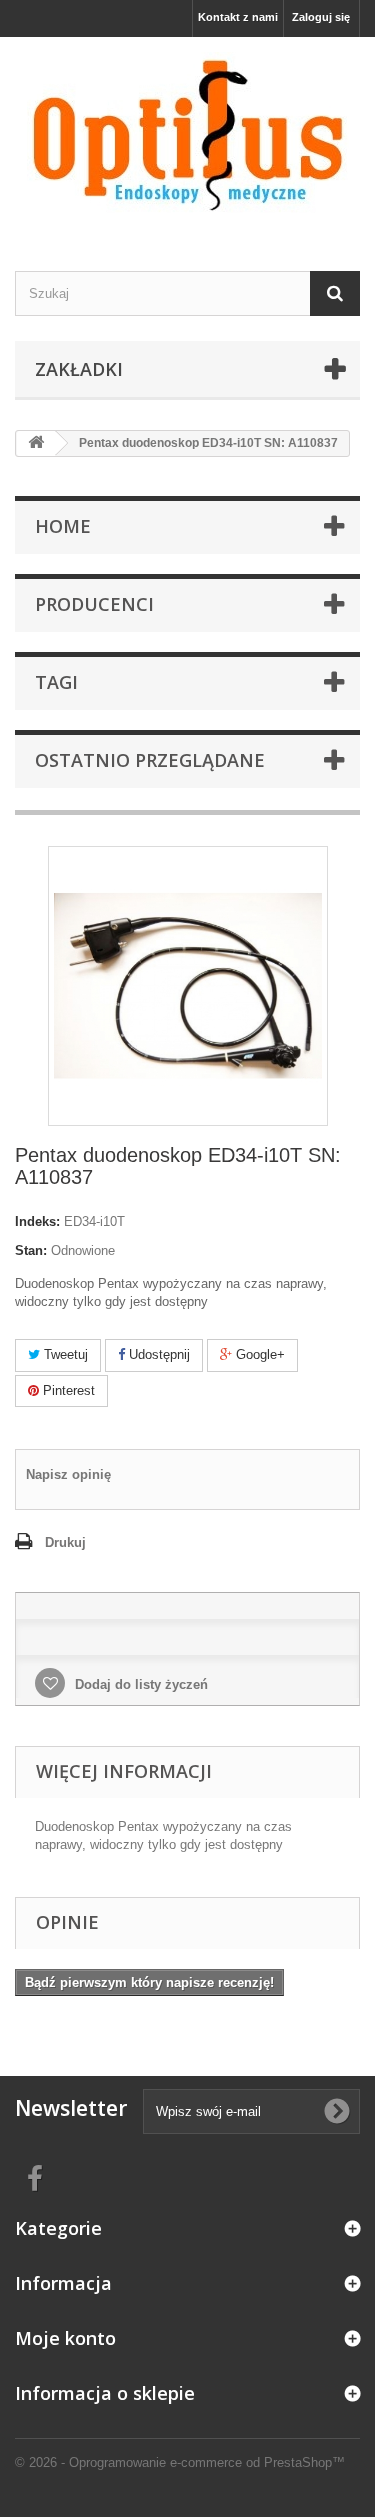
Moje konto (65, 2338)
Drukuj (65, 1542)
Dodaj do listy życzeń (139, 1684)
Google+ (258, 1354)
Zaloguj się (321, 17)
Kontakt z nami (238, 17)
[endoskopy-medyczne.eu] (187, 136)
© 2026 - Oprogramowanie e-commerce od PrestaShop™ (180, 2462)
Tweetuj (64, 1354)
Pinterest (67, 1390)
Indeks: (37, 1221)
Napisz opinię (68, 1474)
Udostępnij (157, 1354)
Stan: (31, 1250)
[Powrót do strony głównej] (36, 443)
